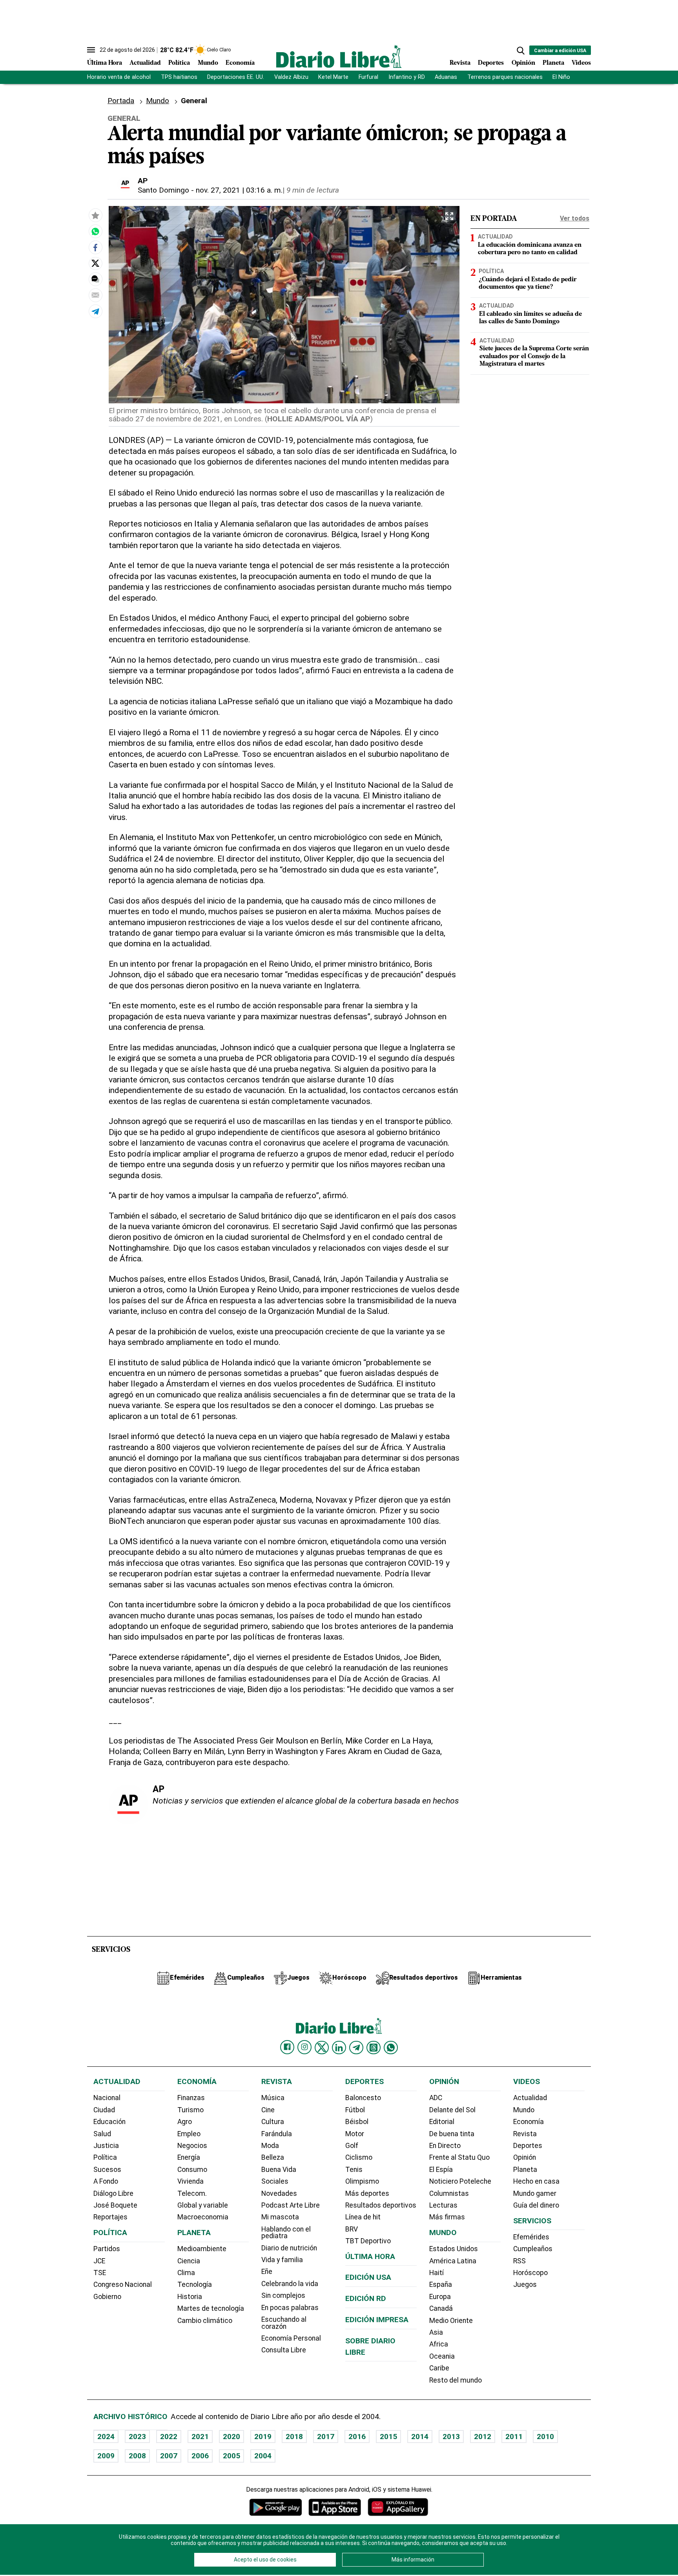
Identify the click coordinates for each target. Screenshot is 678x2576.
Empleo (189, 2134)
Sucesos (107, 2170)
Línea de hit (363, 2217)
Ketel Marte (333, 77)
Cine (268, 2110)
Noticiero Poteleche (460, 2181)
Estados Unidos (454, 2249)
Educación (109, 2122)
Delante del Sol (452, 2110)
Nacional (107, 2098)
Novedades (279, 2193)
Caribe (439, 2368)
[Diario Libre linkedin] (339, 2048)
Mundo (208, 63)
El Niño (561, 77)
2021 (200, 2437)
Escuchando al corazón (284, 2323)
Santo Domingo (163, 190)
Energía (189, 2157)
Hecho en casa (536, 2181)
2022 (169, 2437)
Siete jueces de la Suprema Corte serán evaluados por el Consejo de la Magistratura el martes (534, 356)
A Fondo (106, 2181)
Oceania (442, 2356)
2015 (388, 2437)
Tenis (354, 2170)
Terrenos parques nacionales (505, 77)
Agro (185, 2122)
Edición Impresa (377, 2320)
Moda (270, 2146)
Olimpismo (362, 2181)
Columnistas (449, 2193)
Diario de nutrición (289, 2248)
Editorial (442, 2122)
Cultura (273, 2122)
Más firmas (447, 2217)
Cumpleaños (533, 2249)
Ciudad (104, 2110)
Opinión (523, 63)
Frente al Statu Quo (459, 2157)
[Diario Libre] (339, 56)
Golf (352, 2146)
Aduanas (446, 77)
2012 (483, 2437)
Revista (460, 63)
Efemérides (531, 2237)
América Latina (453, 2261)
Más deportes (367, 2193)
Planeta (553, 63)
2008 (137, 2456)
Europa (440, 2297)
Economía (240, 63)
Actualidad (145, 63)
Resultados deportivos (381, 2205)
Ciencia (189, 2261)
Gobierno (107, 2297)
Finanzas (191, 2098)
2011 (514, 2437)
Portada (121, 101)
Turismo (190, 2110)
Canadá (441, 2308)
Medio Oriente (451, 2321)
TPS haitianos (179, 77)
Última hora (370, 2256)
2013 (451, 2437)
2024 (106, 2437)
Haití (437, 2273)
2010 (545, 2437)
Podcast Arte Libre (291, 2205)
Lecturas (443, 2205)
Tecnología (195, 2285)
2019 (263, 2437)
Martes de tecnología (211, 2308)
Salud (102, 2134)
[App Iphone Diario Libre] (335, 2507)
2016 (357, 2437)
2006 (200, 2456)
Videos (581, 63)
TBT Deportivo (368, 2241)
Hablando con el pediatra (286, 2233)
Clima (186, 2273)
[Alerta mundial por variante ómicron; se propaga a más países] (95, 231)
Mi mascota (280, 2217)
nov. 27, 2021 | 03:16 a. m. (239, 190)
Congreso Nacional (123, 2285)
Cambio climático (205, 2321)
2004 (263, 2456)
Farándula (277, 2134)
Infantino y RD (407, 77)
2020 (231, 2437)
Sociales (275, 2181)
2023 (137, 2437)
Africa (439, 2344)
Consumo (192, 2170)
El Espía (441, 2170)
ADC (436, 2098)
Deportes (491, 63)
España (441, 2285)
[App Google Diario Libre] (276, 2507)
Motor (355, 2134)
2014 (420, 2437)
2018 (294, 2437)
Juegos (525, 2285)
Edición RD (366, 2298)
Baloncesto (363, 2098)
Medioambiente (202, 2249)
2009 (106, 2456)
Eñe (267, 2272)
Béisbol (357, 2122)
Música (273, 2098)
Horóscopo (530, 2273)
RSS (519, 2261)
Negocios (192, 2146)
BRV (352, 2229)
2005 (231, 2456)
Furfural (368, 77)
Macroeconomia (203, 2217)
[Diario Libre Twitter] (322, 2048)
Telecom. (192, 2193)
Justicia (106, 2146)
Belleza (273, 2157)
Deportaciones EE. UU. (236, 77)
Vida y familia (282, 2260)
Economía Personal (291, 2338)
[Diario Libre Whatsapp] (391, 2048)
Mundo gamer (535, 2193)
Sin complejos (283, 2295)
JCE (99, 2261)
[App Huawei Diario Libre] (398, 2507)
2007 (169, 2456)
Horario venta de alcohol (119, 77)
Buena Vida (279, 2170)
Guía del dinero (536, 2205)
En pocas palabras (290, 2308)
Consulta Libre (284, 2350)
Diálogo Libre (113, 2193)
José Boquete (115, 2205)
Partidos (107, 2249)
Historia (190, 2297)
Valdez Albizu (291, 77)
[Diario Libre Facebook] (287, 2047)
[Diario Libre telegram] (356, 2048)
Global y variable (203, 2205)
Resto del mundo (456, 2380)
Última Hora (105, 63)
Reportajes (110, 2217)
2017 (326, 2437)
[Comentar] (95, 279)
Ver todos (575, 218)
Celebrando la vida (290, 2284)
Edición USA (368, 2277)
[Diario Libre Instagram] (304, 2047)
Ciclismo (359, 2157)
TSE (100, 2273)
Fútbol (355, 2110)
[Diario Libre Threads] (374, 2048)
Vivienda (190, 2181)
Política (179, 63)
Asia (436, 2332)
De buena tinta (452, 2134)
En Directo (445, 2146)
